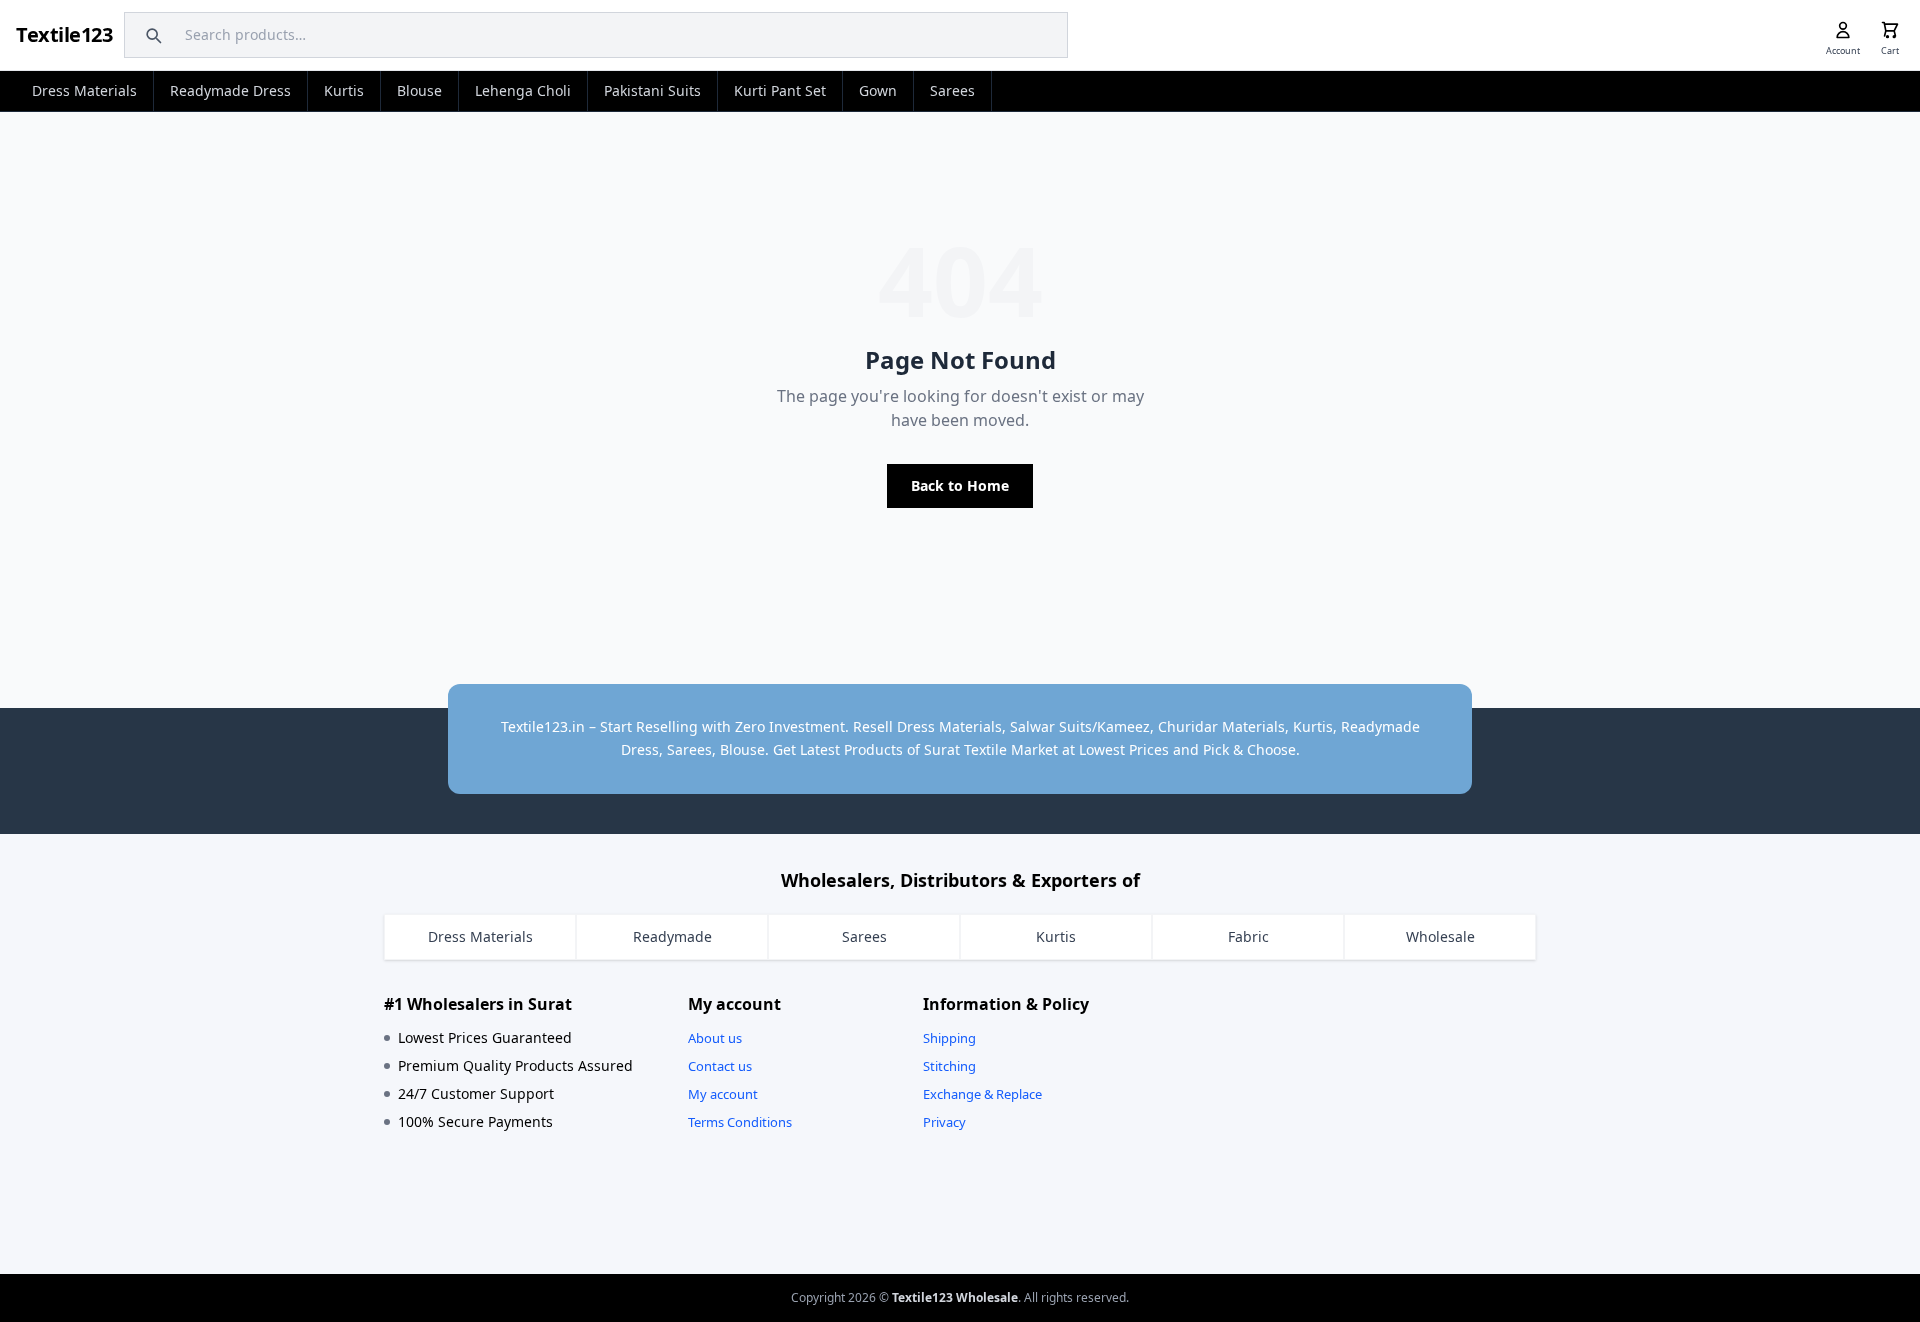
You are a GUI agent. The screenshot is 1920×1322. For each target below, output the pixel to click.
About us (715, 1038)
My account (723, 1094)
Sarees (952, 90)
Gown (878, 90)
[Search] (151, 35)
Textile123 (64, 34)
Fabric (1248, 936)
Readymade (672, 936)
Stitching (949, 1066)
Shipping (949, 1038)
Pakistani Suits (652, 90)
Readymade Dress (230, 90)
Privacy (944, 1122)
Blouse (419, 90)
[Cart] (1890, 30)
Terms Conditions (740, 1122)
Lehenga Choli (523, 90)
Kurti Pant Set (780, 90)
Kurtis (344, 90)
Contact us (720, 1066)
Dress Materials (84, 90)
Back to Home (960, 485)
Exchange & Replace (982, 1094)
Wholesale (1440, 936)
